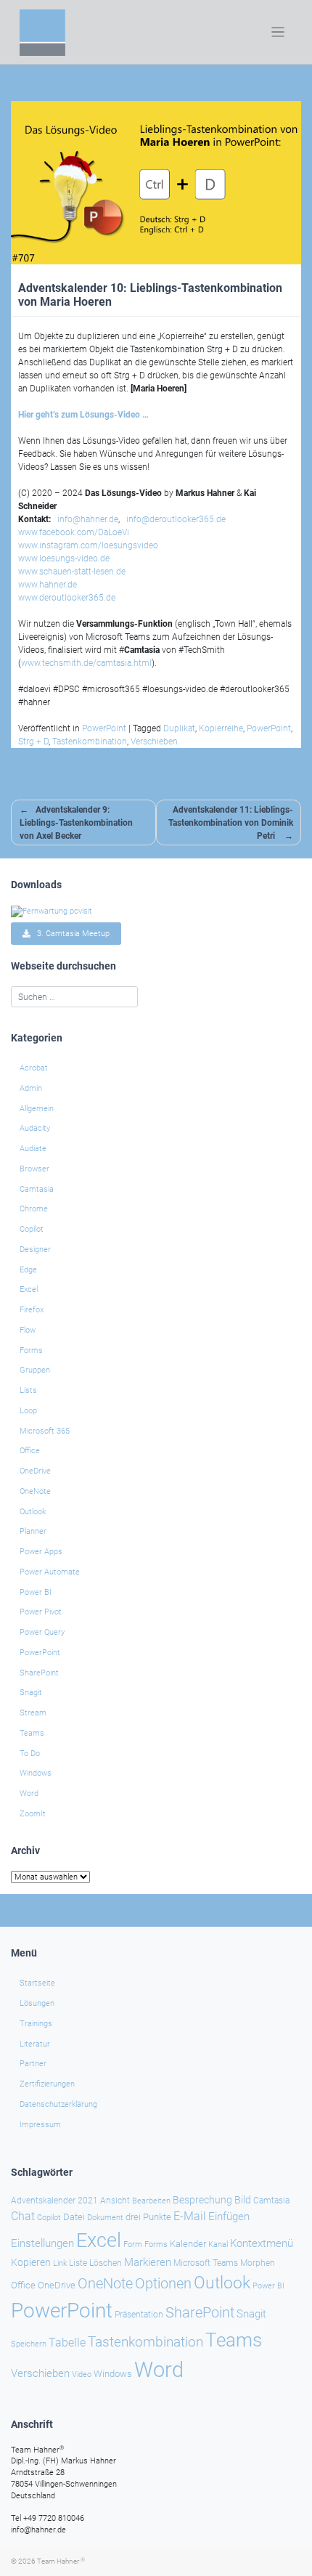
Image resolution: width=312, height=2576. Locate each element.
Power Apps (41, 1552)
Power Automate (50, 1572)
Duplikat (179, 728)
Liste (78, 2263)
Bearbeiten (151, 2201)
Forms (31, 1350)
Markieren (148, 2263)
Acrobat (34, 1068)
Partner (33, 2064)
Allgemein (37, 1109)
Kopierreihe (221, 728)
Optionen (163, 2283)
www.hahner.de (48, 585)
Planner (33, 1531)
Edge (28, 1270)
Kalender (188, 2244)
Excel (29, 1289)
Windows (36, 1773)
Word (29, 1793)
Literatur (35, 2044)
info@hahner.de (88, 519)
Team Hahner (61, 2561)
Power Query (42, 1632)
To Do (30, 1754)
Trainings (36, 2024)
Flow (28, 1330)
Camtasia (37, 1189)
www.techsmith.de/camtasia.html (86, 663)
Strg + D (33, 741)
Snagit (31, 1693)
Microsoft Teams (206, 2263)
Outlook (33, 1512)
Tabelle (67, 2343)
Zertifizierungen (47, 2084)
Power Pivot (41, 1612)
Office (30, 1451)
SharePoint (39, 1673)
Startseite (37, 1983)
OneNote (35, 1491)
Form (133, 2244)
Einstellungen (42, 2243)
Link (60, 2263)
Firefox (32, 1310)
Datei (74, 2217)
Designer (35, 1250)
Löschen (106, 2263)
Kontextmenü (262, 2243)
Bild (243, 2200)
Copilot (32, 1229)
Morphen (258, 2263)
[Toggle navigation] (278, 32)
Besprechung (202, 2200)
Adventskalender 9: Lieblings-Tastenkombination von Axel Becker (76, 823)
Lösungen (37, 2003)
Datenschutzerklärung (58, 2104)
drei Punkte (148, 2217)
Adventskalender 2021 (54, 2201)
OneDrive (35, 1471)
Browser (34, 1169)
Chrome (34, 1209)
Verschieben (154, 741)
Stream (33, 1713)
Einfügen (229, 2217)
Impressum (40, 2125)
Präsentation (139, 2315)
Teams (32, 1733)
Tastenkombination (90, 741)
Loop (28, 1411)
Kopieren (31, 2262)
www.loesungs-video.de (64, 558)
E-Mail (190, 2216)
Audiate (33, 1149)
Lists (28, 1390)
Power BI (36, 1592)
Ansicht (115, 2201)
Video (82, 2374)
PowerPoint (104, 728)
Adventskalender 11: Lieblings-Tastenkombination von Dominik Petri (231, 823)
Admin (31, 1088)
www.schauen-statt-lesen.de (72, 572)
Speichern (29, 2344)
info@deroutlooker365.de (176, 519)
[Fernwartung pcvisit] (52, 910)
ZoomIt (33, 1814)
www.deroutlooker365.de (67, 598)
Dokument (105, 2218)
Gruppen (35, 1370)
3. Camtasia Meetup (70, 934)
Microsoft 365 (45, 1431)
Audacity (35, 1128)
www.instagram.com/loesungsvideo (88, 545)
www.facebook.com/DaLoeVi (74, 532)
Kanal (218, 2244)
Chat (23, 2217)
